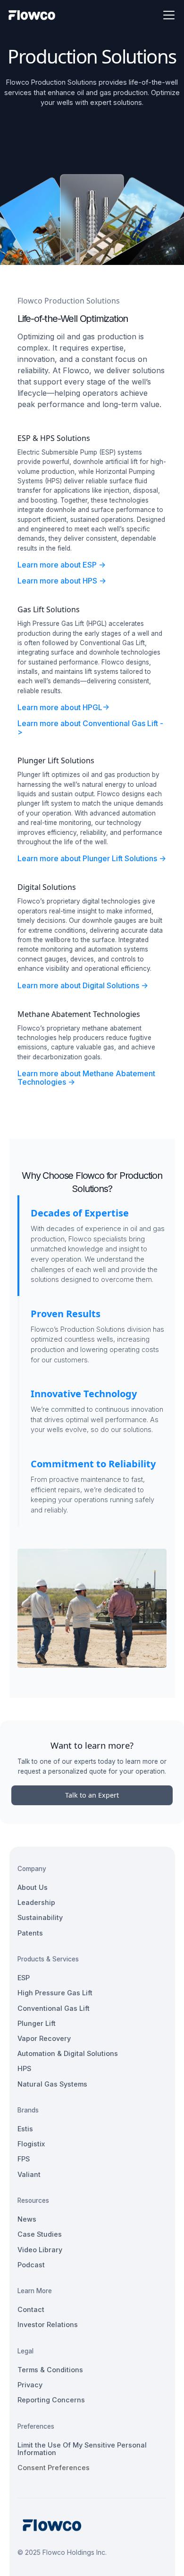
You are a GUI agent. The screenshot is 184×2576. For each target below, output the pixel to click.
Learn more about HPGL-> (63, 707)
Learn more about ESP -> (62, 565)
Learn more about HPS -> (62, 581)
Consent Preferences (54, 2468)
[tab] (92, 1246)
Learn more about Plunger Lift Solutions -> (92, 858)
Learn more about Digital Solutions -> (83, 985)
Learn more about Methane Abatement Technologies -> (86, 1078)
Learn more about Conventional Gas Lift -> (90, 728)
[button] (167, 15)
